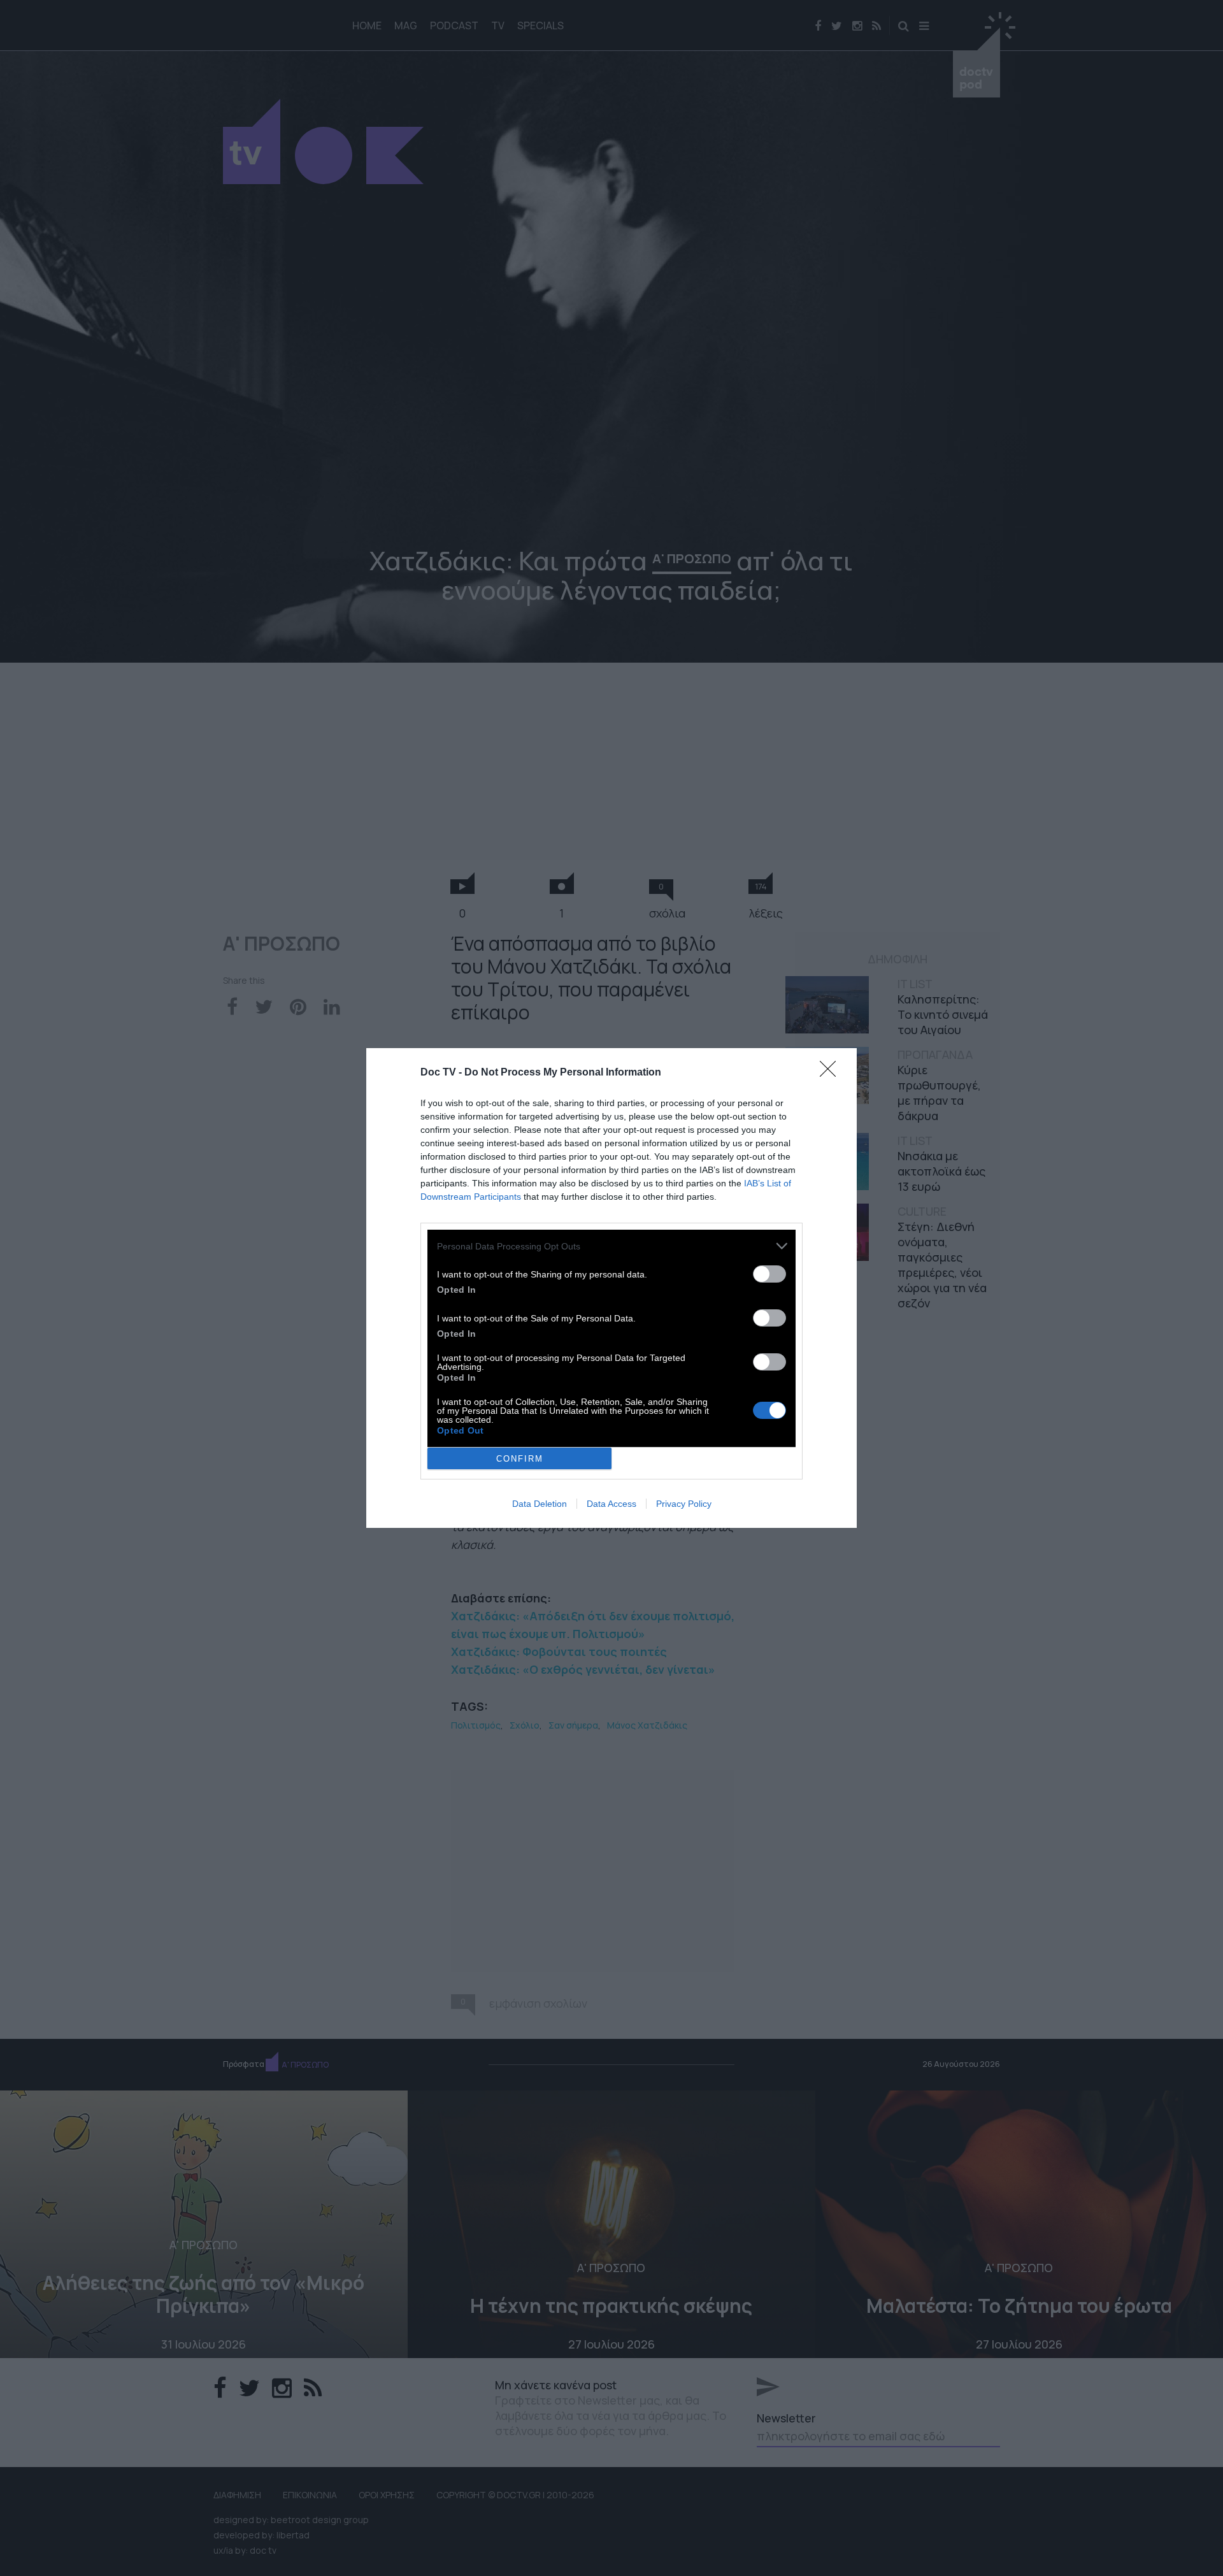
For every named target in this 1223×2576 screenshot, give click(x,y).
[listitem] (611, 1246)
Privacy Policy (684, 1504)
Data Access (611, 1504)
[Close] (832, 1073)
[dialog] (611, 1288)
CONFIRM (520, 1459)
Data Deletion (540, 1504)
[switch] (769, 1274)
